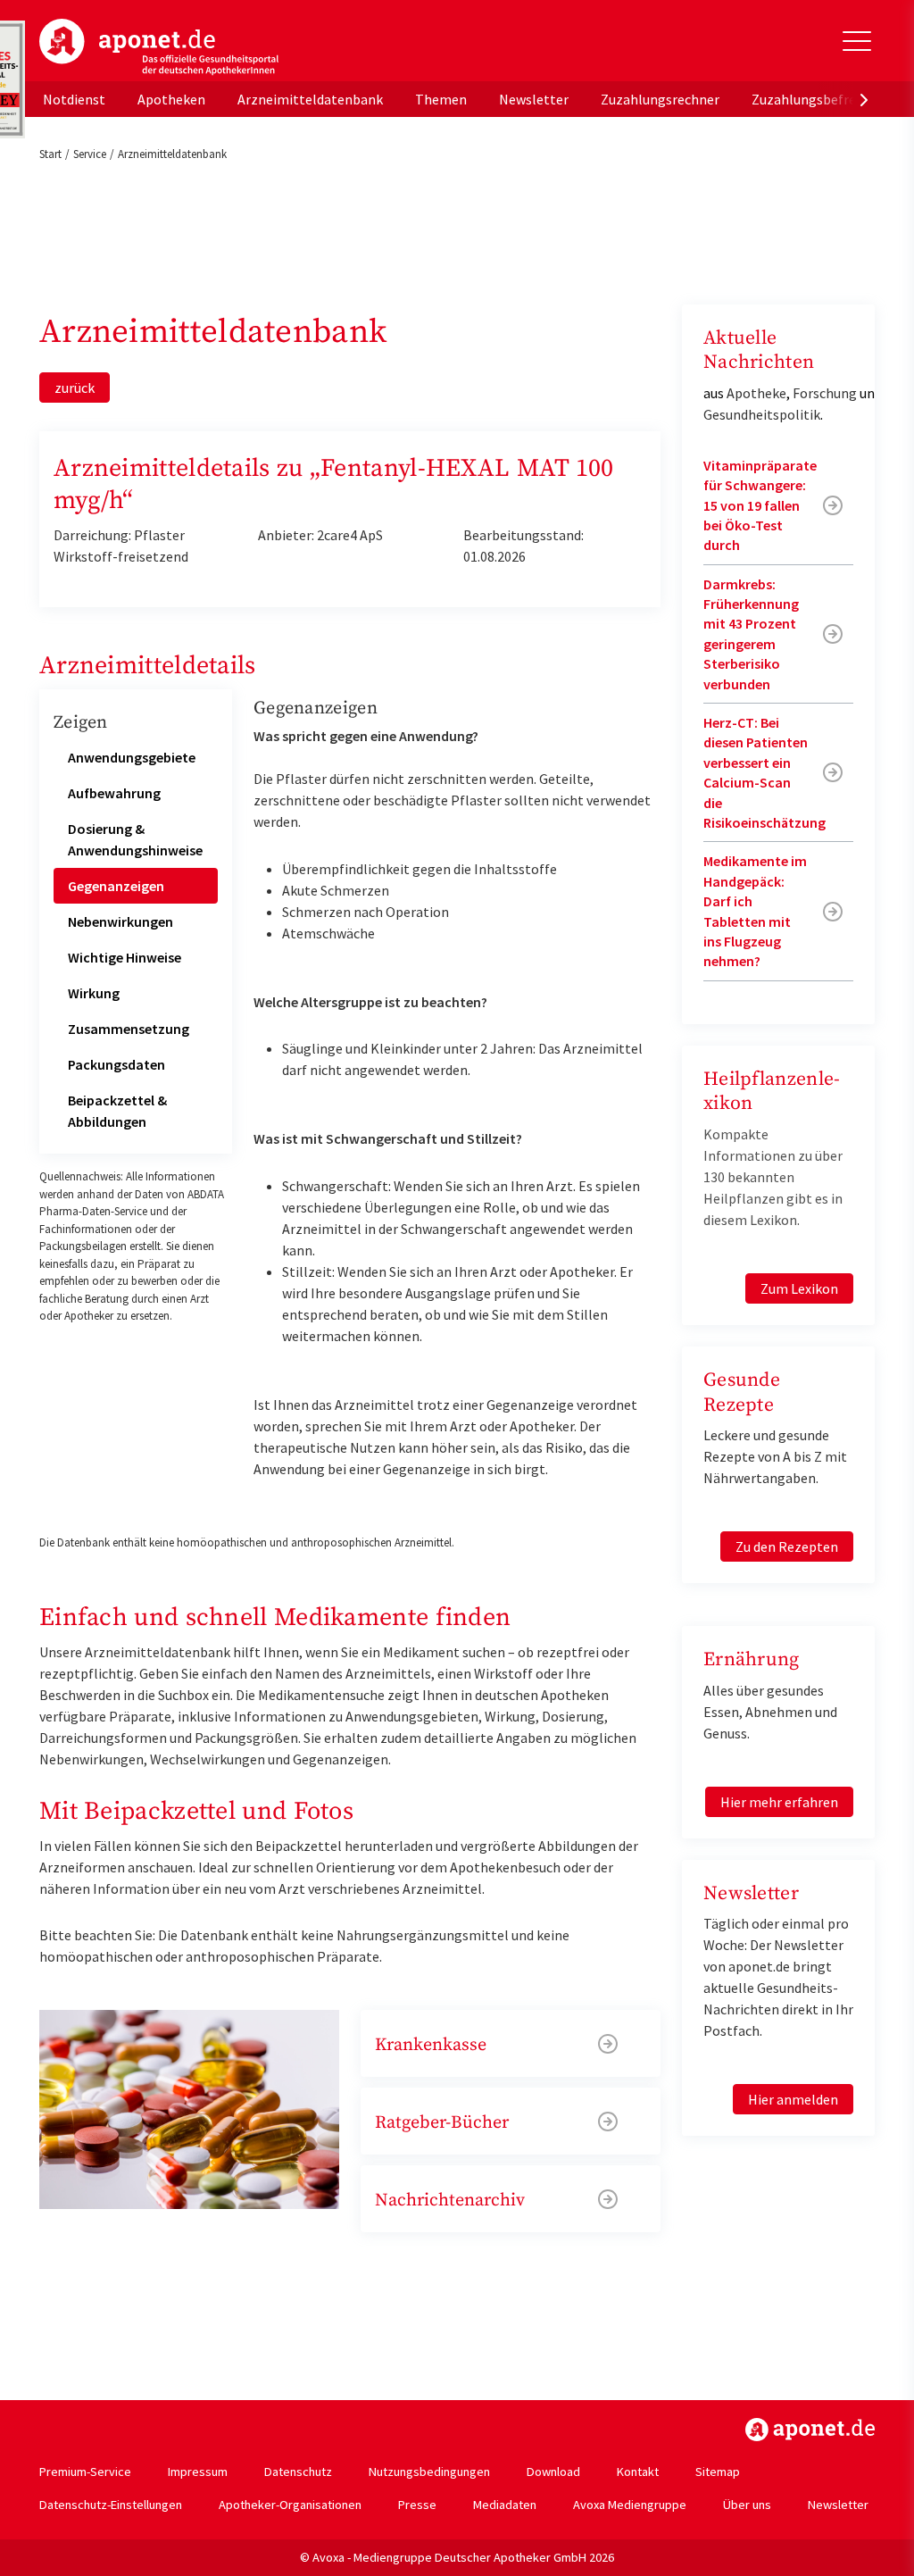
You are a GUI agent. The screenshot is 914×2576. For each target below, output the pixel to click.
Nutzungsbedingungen (429, 2472)
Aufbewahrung (114, 793)
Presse (417, 2505)
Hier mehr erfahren (779, 1802)
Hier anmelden (793, 2099)
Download (553, 2472)
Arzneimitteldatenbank (310, 99)
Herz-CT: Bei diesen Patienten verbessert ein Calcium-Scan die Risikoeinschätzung (764, 772)
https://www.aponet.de (810, 2430)
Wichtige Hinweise (125, 957)
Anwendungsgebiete (132, 757)
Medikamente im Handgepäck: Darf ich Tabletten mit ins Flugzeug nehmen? (755, 911)
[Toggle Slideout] (857, 41)
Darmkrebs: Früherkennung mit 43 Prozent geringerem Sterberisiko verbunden (751, 634)
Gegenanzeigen (116, 886)
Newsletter (534, 99)
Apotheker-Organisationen (290, 2505)
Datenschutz (298, 2472)
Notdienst (74, 99)
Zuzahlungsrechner (660, 99)
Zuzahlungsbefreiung (817, 99)
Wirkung (94, 993)
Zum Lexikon (799, 1288)
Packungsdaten (116, 1064)
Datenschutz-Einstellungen (111, 2505)
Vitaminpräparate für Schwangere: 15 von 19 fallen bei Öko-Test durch (760, 505)
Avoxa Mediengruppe (630, 2505)
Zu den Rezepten (787, 1546)
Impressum (198, 2472)
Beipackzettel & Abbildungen (117, 1111)
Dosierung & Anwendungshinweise (135, 839)
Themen (441, 99)
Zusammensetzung (129, 1029)
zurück (75, 388)
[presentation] (864, 99)
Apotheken (171, 99)
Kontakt (638, 2472)
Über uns (747, 2505)
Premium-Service (85, 2472)
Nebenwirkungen (120, 921)
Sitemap (718, 2472)
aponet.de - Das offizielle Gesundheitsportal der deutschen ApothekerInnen (159, 47)
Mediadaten (505, 2505)
